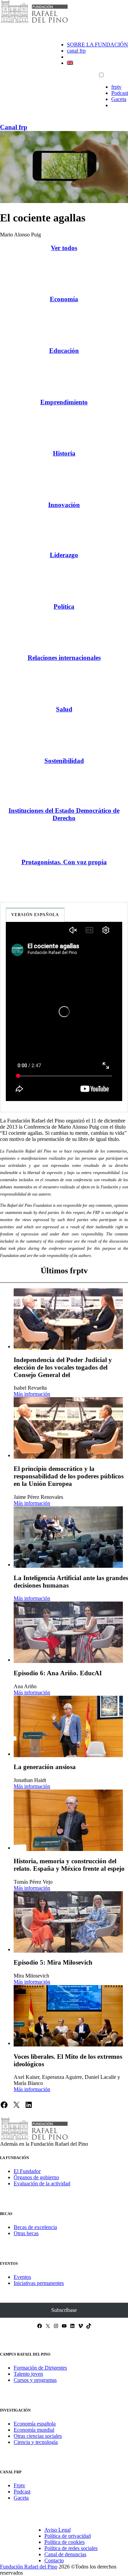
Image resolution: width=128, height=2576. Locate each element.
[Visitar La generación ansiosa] (68, 1726)
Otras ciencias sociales (38, 2436)
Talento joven (28, 2374)
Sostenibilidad (64, 761)
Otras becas (26, 2233)
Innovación (64, 505)
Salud (64, 709)
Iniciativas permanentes (39, 2283)
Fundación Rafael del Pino (29, 2567)
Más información (32, 1394)
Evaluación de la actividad (42, 2183)
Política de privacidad (68, 2536)
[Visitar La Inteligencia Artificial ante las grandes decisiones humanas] (68, 1537)
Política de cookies (65, 2542)
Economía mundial (34, 2430)
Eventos (22, 2277)
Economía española (35, 2424)
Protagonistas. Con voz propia (64, 862)
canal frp (76, 51)
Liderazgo (64, 555)
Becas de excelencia (35, 2227)
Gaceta (119, 99)
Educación (64, 351)
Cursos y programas (35, 2380)
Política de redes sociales (71, 2548)
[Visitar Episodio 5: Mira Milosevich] (68, 1922)
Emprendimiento (64, 402)
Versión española (35, 915)
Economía (64, 299)
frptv (116, 87)
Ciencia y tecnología (36, 2442)
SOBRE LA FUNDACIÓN (97, 45)
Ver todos (64, 248)
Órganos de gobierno (36, 2177)
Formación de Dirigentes (40, 2368)
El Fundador (27, 2171)
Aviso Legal (58, 2530)
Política (64, 606)
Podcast (120, 93)
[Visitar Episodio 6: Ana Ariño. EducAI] (68, 1632)
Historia (64, 453)
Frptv (19, 2485)
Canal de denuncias (65, 2554)
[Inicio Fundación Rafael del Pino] (34, 22)
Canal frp (14, 127)
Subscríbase (64, 2310)
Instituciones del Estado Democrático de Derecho (64, 814)
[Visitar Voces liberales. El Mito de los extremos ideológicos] (68, 2016)
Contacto (54, 2560)
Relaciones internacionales (64, 658)
